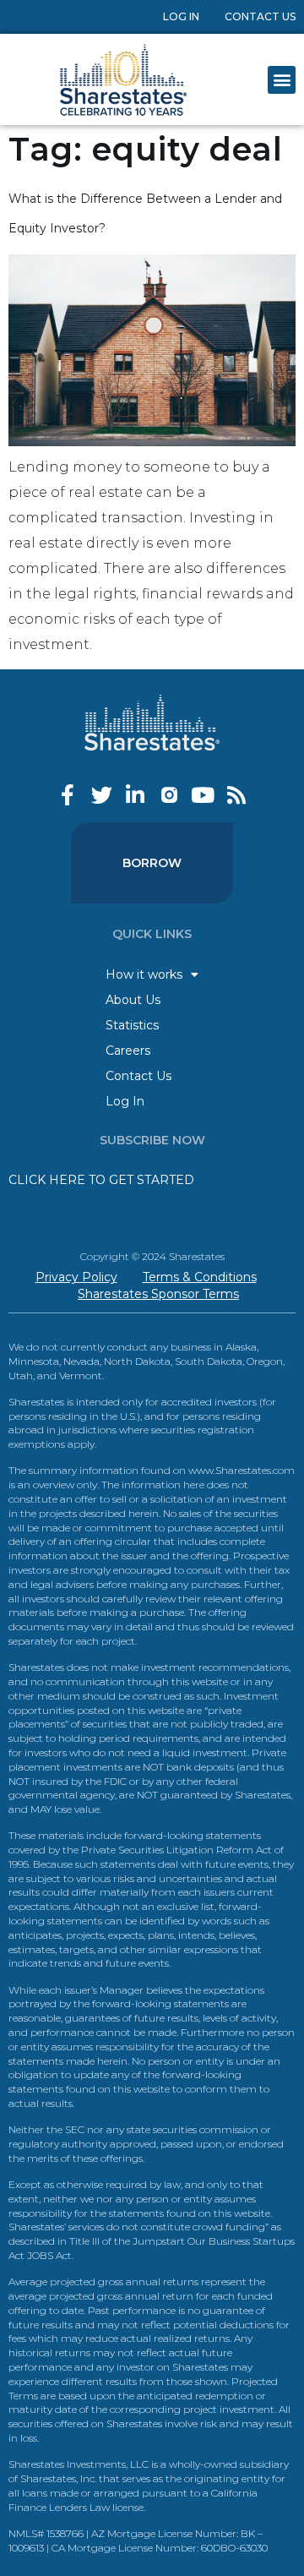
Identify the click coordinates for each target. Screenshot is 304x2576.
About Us (133, 1000)
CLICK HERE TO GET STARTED (101, 1180)
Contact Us (260, 16)
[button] (282, 80)
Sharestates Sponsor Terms (158, 1294)
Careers (128, 1051)
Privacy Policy (76, 1277)
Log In (181, 16)
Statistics (132, 1025)
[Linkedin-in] (136, 795)
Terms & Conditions (200, 1277)
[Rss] (237, 795)
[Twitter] (102, 795)
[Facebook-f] (68, 795)
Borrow (152, 863)
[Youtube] (203, 795)
